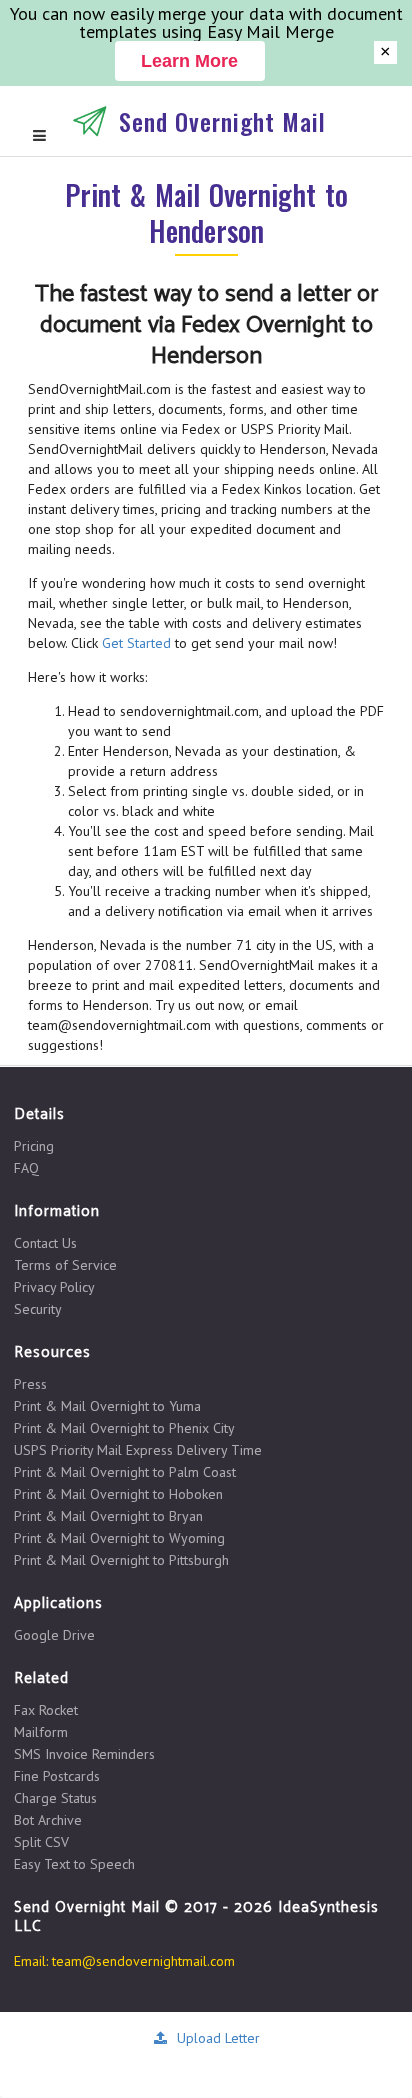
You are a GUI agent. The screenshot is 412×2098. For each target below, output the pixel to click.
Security (38, 1308)
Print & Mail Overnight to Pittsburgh (121, 1559)
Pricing (34, 1146)
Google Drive (54, 1635)
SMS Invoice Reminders (84, 1754)
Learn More (189, 61)
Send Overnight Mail (222, 121)
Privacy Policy (54, 1287)
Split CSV (41, 1842)
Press (30, 1384)
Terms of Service (65, 1265)
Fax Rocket (46, 1710)
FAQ (26, 1167)
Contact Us (45, 1243)
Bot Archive (48, 1820)
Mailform (41, 1732)
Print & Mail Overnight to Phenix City (124, 1428)
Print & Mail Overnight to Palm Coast (125, 1472)
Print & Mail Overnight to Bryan (108, 1516)
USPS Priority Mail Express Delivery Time (138, 1450)
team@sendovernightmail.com (143, 1961)
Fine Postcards (57, 1776)
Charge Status (55, 1798)
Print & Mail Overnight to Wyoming (119, 1538)
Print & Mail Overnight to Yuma (107, 1406)
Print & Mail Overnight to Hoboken (118, 1494)
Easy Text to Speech (74, 1863)
